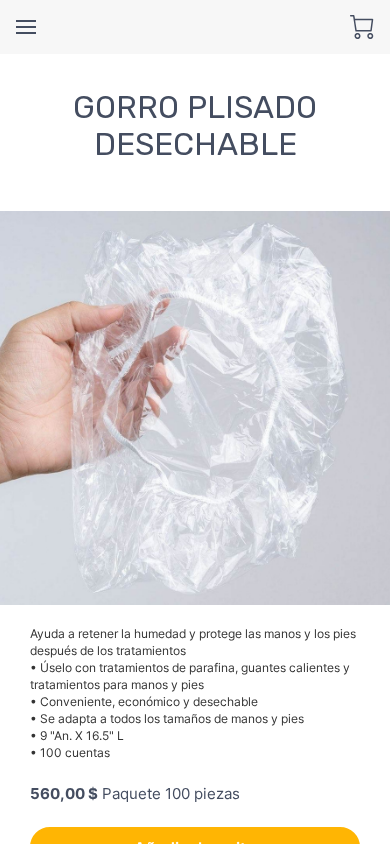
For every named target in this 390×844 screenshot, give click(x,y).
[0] (362, 27)
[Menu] (26, 27)
